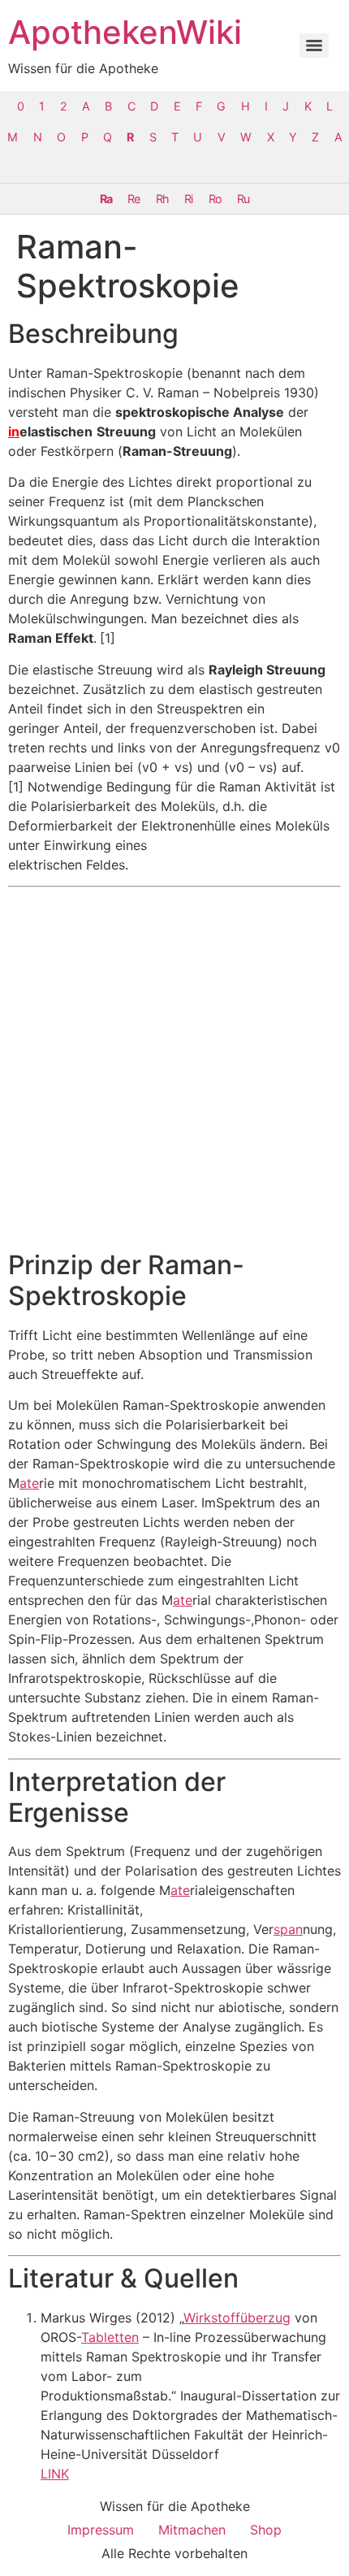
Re (134, 199)
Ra (106, 199)
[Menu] (314, 46)
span (288, 1929)
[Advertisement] (174, 1069)
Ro (215, 199)
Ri (188, 199)
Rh (162, 199)
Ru (243, 199)
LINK (55, 2474)
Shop (266, 2530)
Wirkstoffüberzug (237, 2318)
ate (29, 1483)
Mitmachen (192, 2530)
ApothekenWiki (125, 32)
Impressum (101, 2530)
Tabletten (110, 2337)
